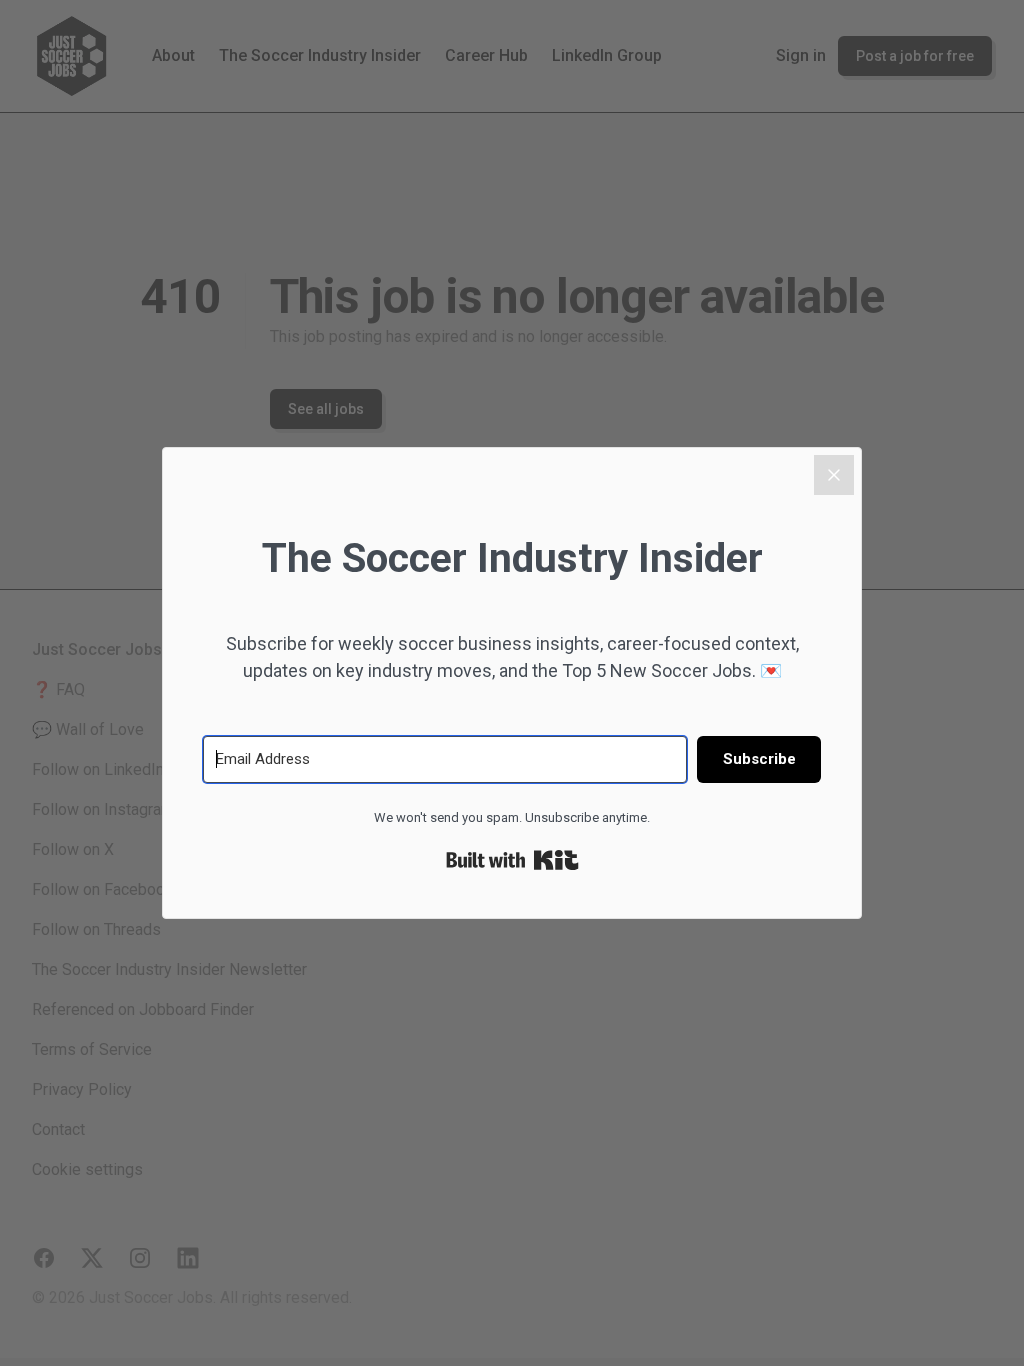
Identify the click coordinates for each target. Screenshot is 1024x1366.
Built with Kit (512, 860)
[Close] (834, 475)
